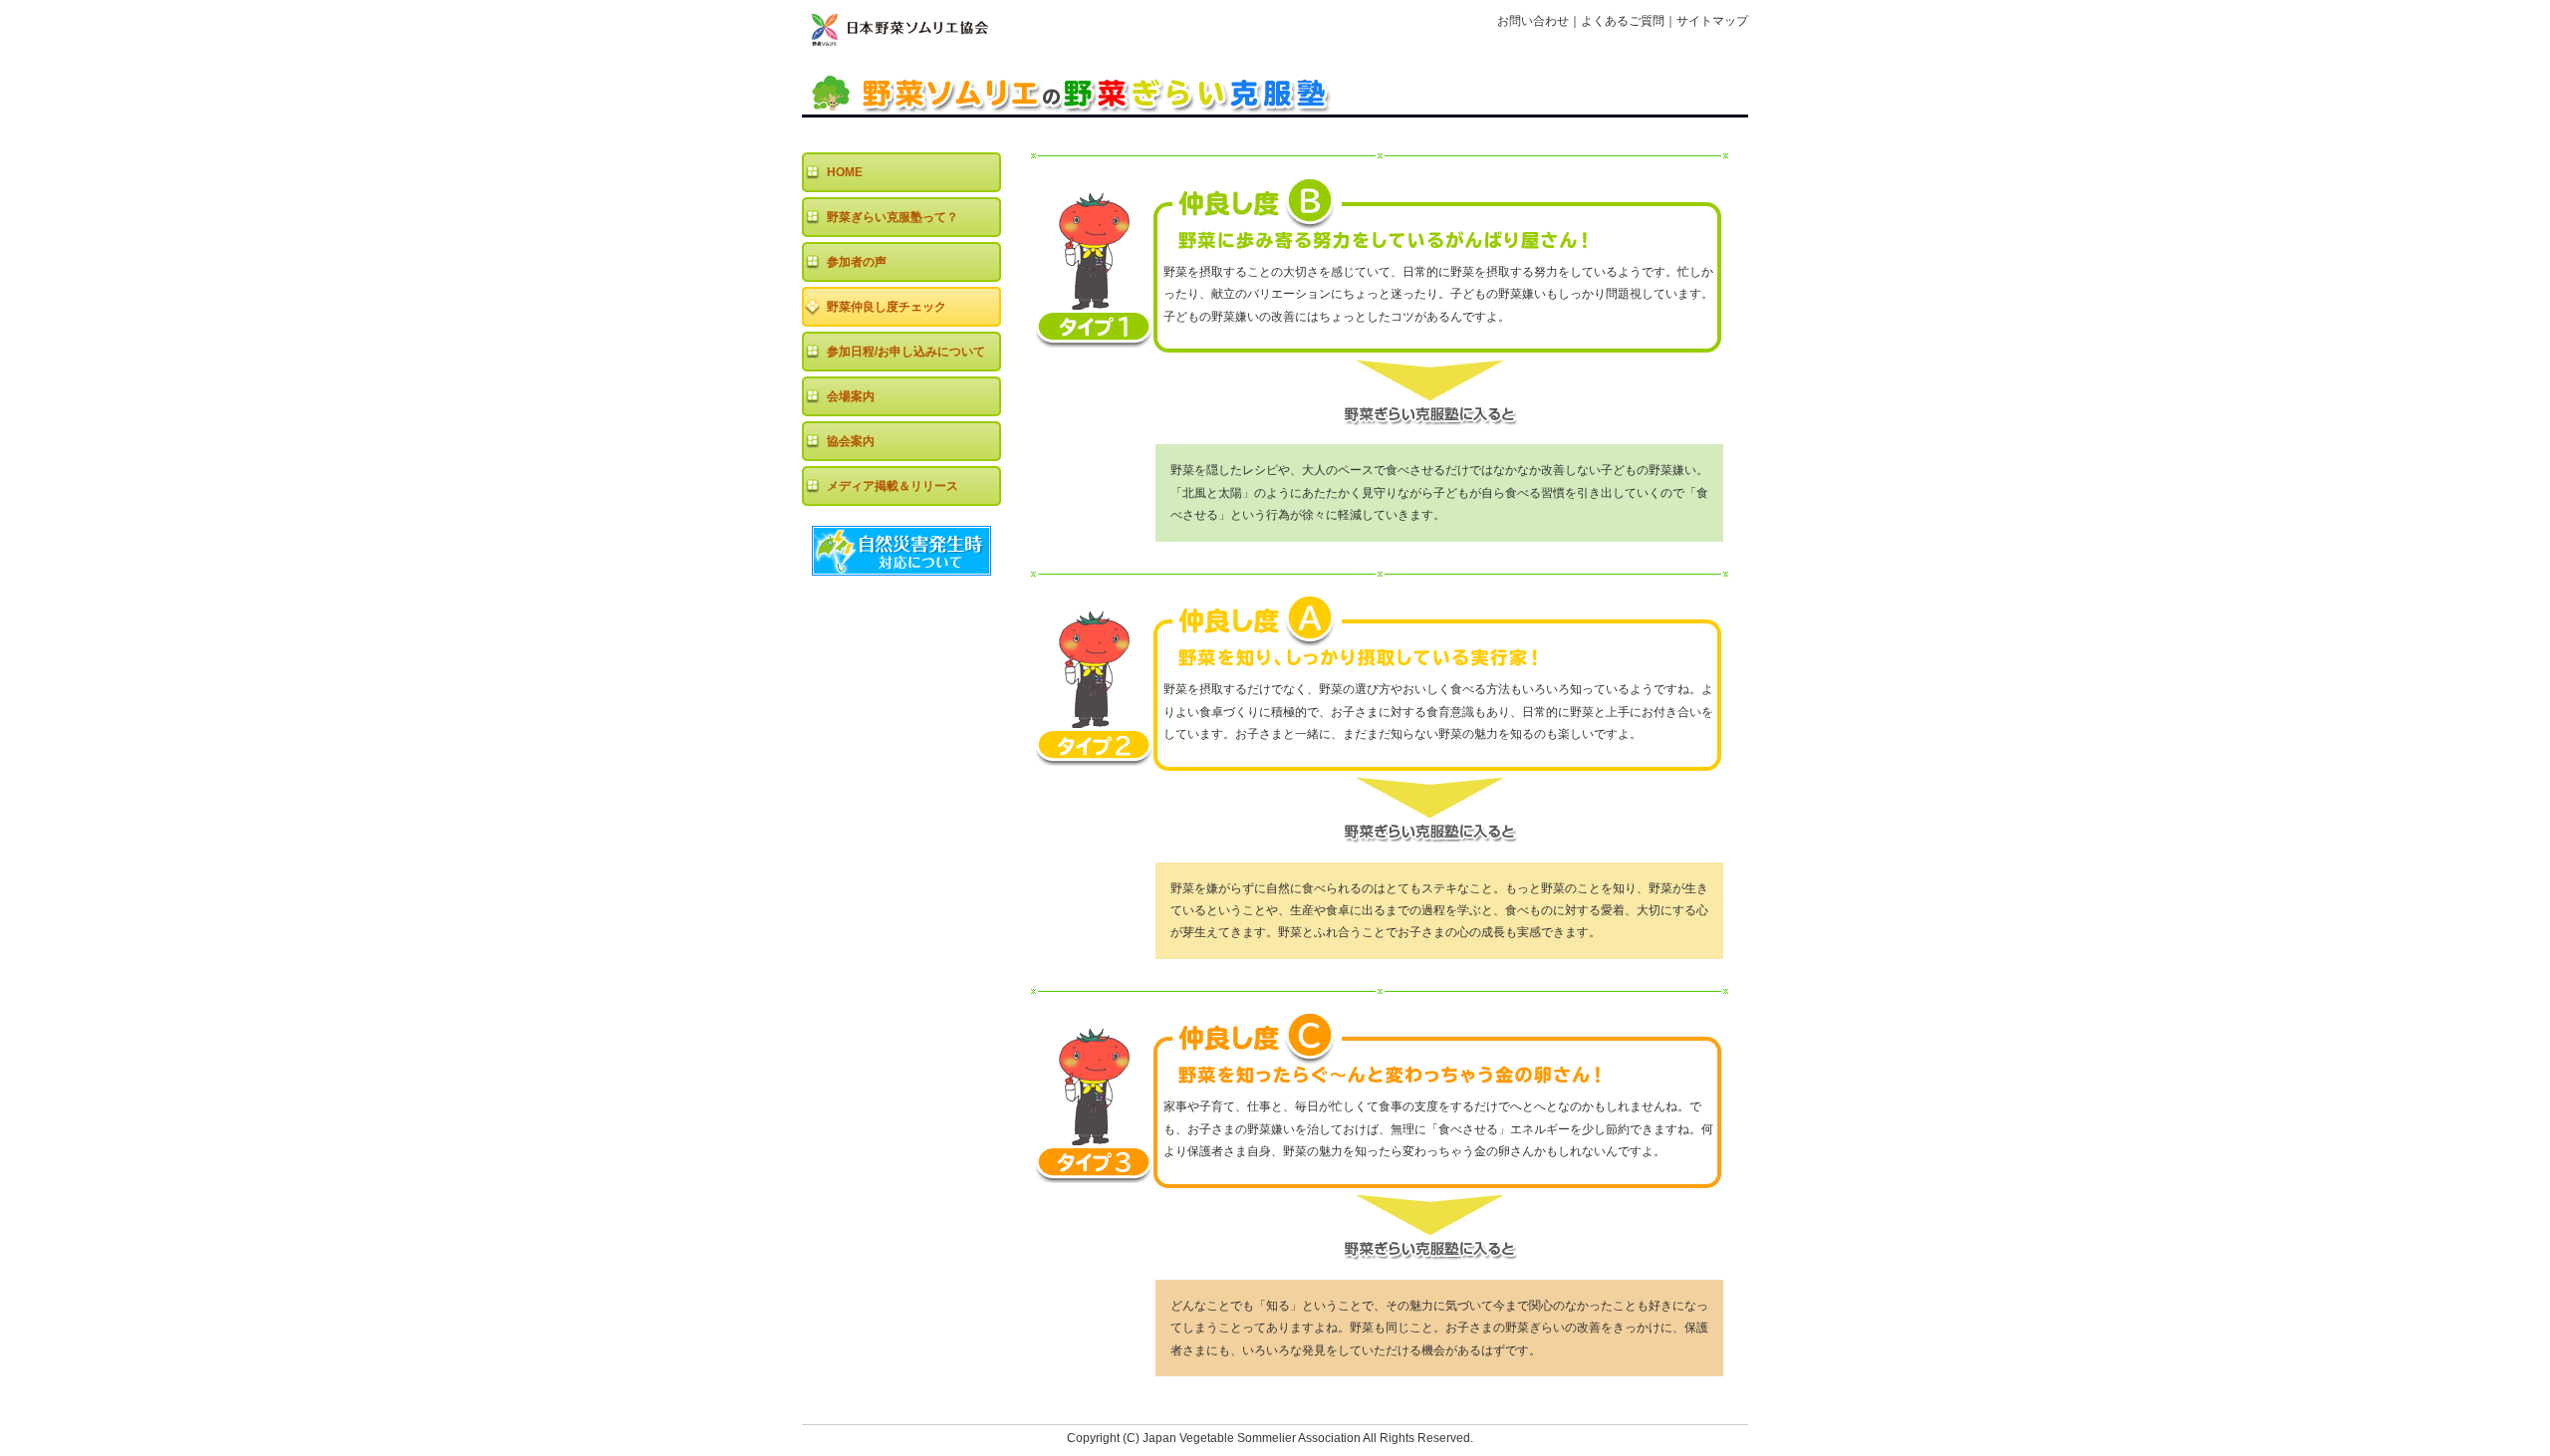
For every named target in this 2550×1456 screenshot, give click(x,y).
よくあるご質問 (1623, 21)
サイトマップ (1712, 21)
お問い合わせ (1533, 21)
